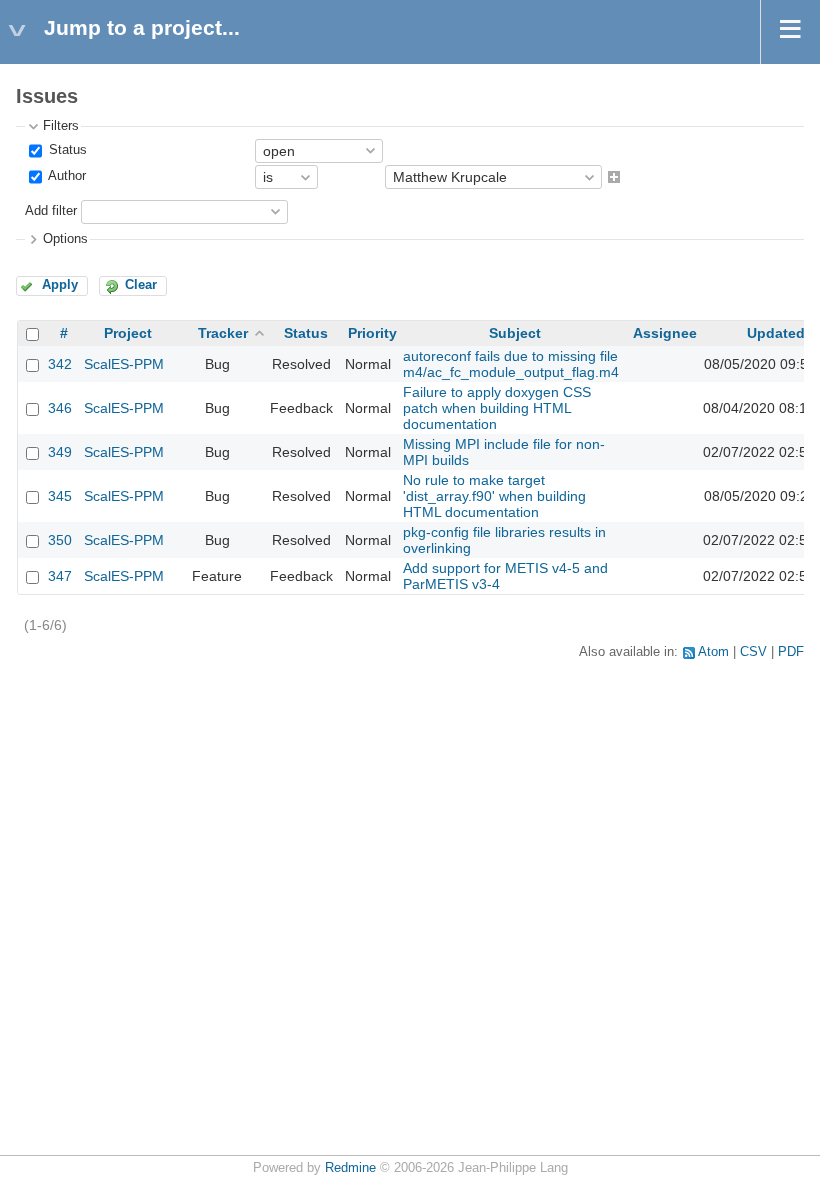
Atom (713, 652)
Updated (776, 333)
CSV (753, 652)
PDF (791, 652)
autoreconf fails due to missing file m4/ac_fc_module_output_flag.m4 (511, 364)
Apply (60, 285)
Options (65, 239)
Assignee (665, 333)
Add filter (51, 211)
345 (60, 496)
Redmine (350, 1168)
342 (60, 364)
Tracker (223, 333)
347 (60, 576)
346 (60, 408)
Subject (515, 333)
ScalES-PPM (124, 364)
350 (60, 540)
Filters (61, 126)
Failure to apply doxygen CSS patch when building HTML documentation (497, 408)
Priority (372, 333)
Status (66, 150)
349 (60, 452)
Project (128, 333)
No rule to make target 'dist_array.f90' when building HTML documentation (494, 496)
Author (65, 177)
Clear (141, 285)
